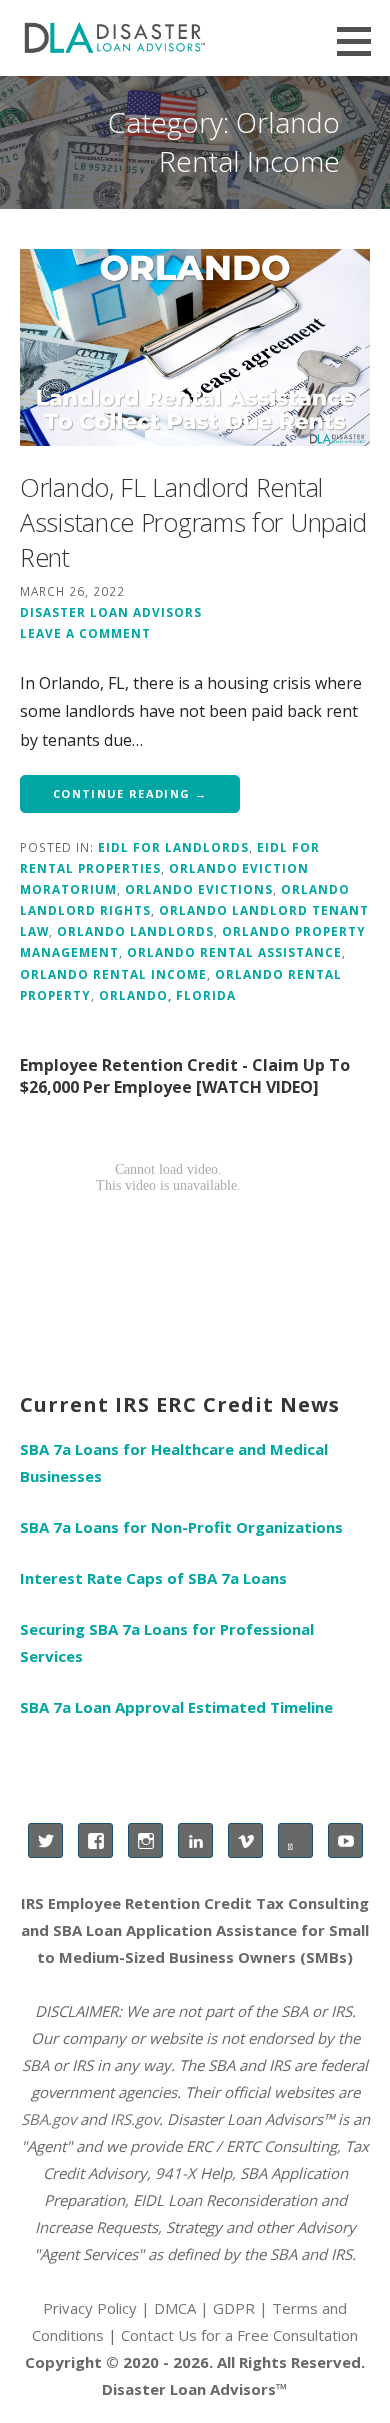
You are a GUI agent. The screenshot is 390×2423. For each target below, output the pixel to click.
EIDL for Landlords (173, 847)
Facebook (95, 1840)
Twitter (45, 1840)
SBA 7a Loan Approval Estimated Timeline (176, 1707)
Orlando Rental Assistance (234, 952)
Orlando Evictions (199, 889)
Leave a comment (85, 633)
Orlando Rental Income (113, 974)
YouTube (345, 1840)
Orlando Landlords (135, 931)
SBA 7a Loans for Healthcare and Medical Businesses (174, 1462)
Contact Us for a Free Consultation (239, 2335)
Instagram (145, 1840)
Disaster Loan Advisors (111, 612)
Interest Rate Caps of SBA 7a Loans (153, 1578)
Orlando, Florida (167, 995)
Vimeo (245, 1840)
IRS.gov (134, 2119)
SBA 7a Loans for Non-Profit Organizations (181, 1527)
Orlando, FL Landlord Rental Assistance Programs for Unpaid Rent (193, 522)
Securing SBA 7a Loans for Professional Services (167, 1642)
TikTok (295, 1840)
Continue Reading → (130, 793)
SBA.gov (48, 2119)
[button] (361, 41)
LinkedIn (195, 1840)
